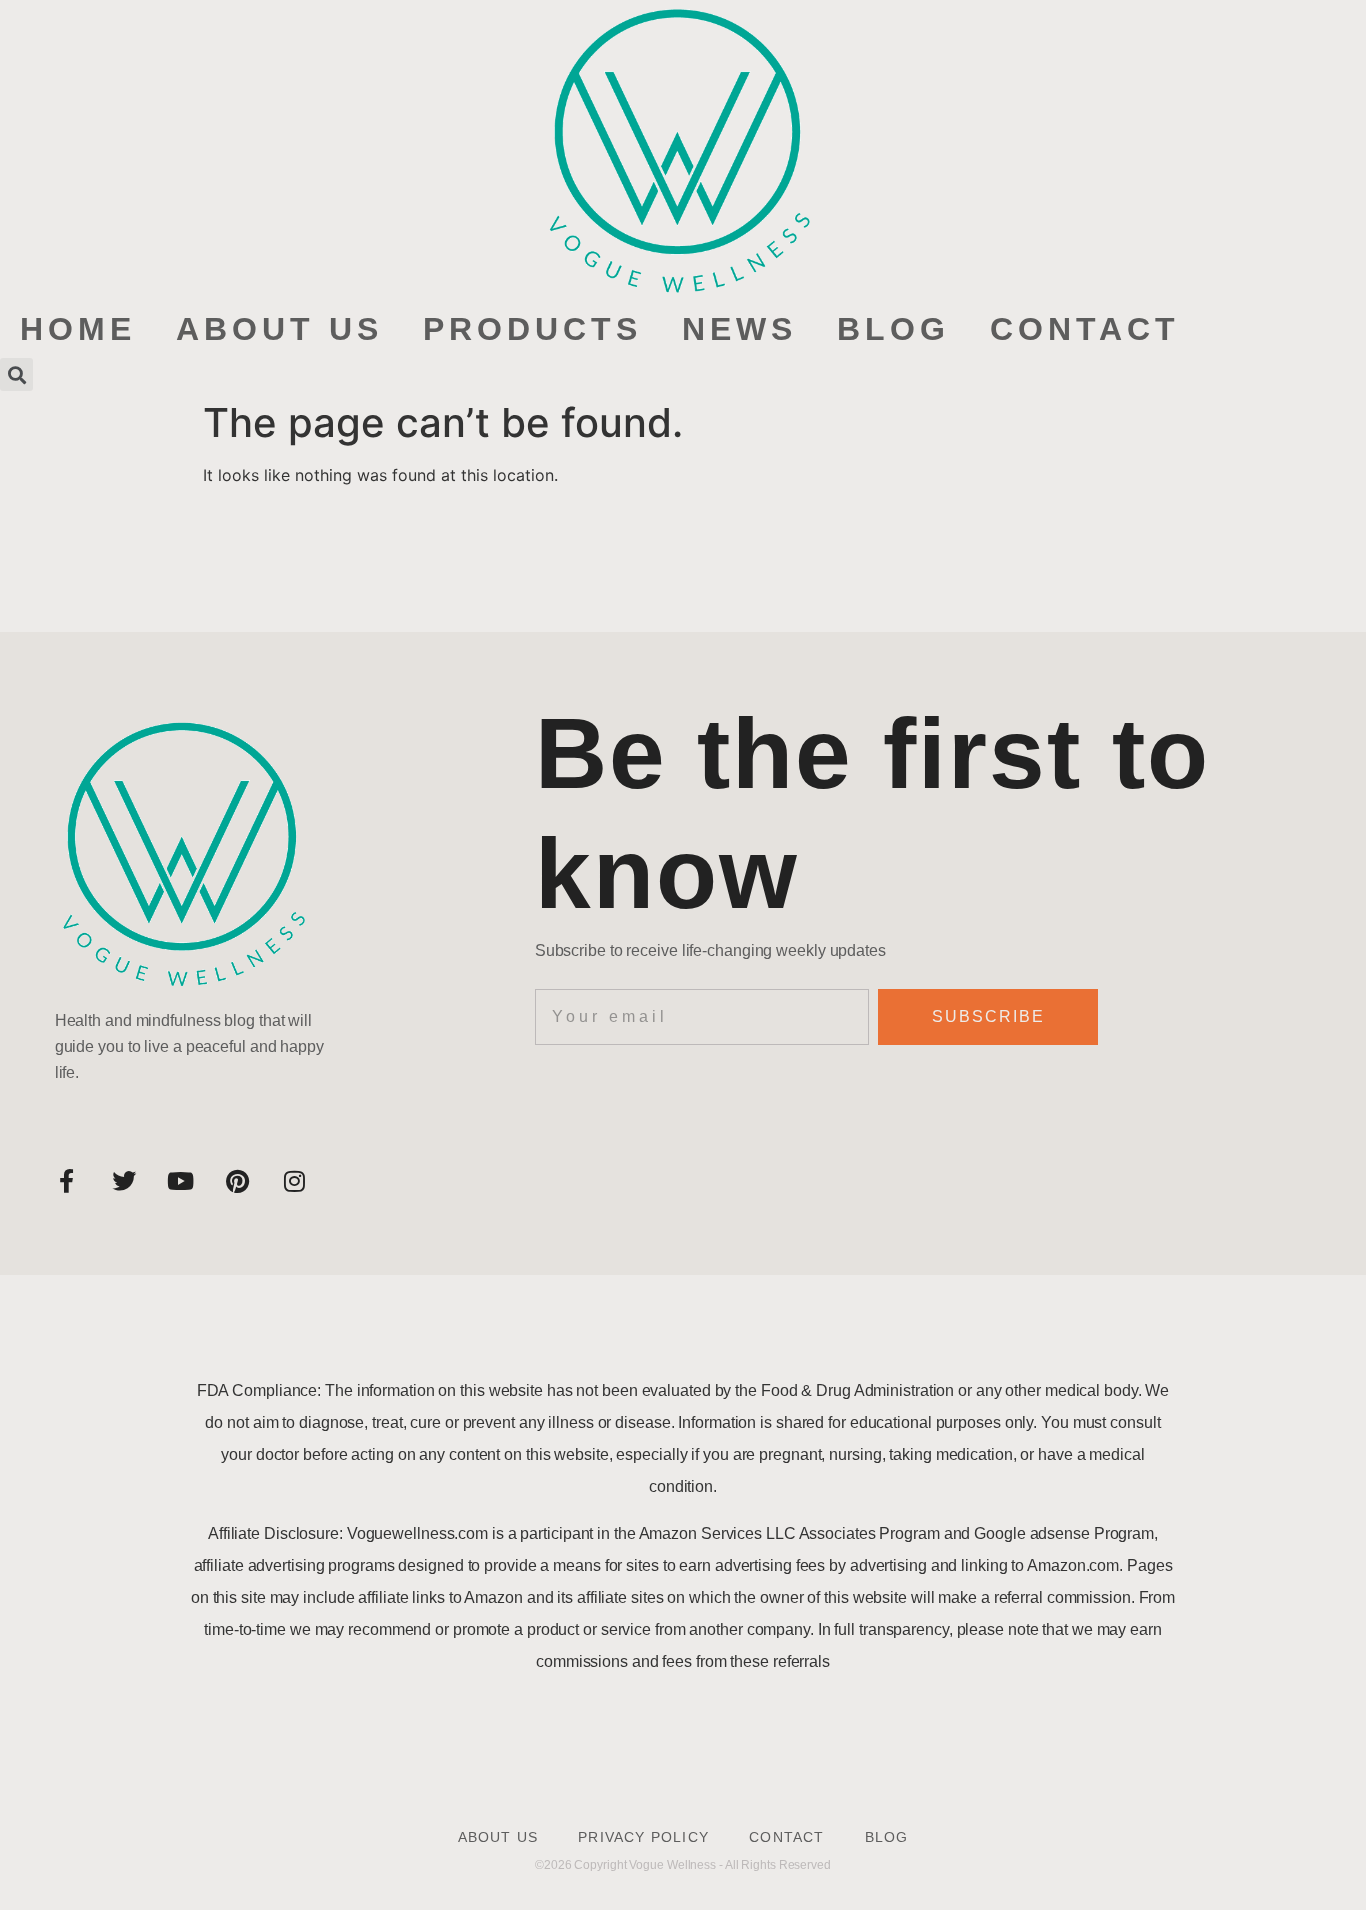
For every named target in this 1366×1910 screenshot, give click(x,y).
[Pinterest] (238, 1181)
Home (78, 329)
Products (532, 329)
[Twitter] (124, 1181)
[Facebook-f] (67, 1181)
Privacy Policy (643, 1837)
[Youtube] (181, 1181)
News (739, 329)
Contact (1085, 329)
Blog (893, 329)
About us (279, 329)
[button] (16, 374)
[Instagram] (295, 1181)
